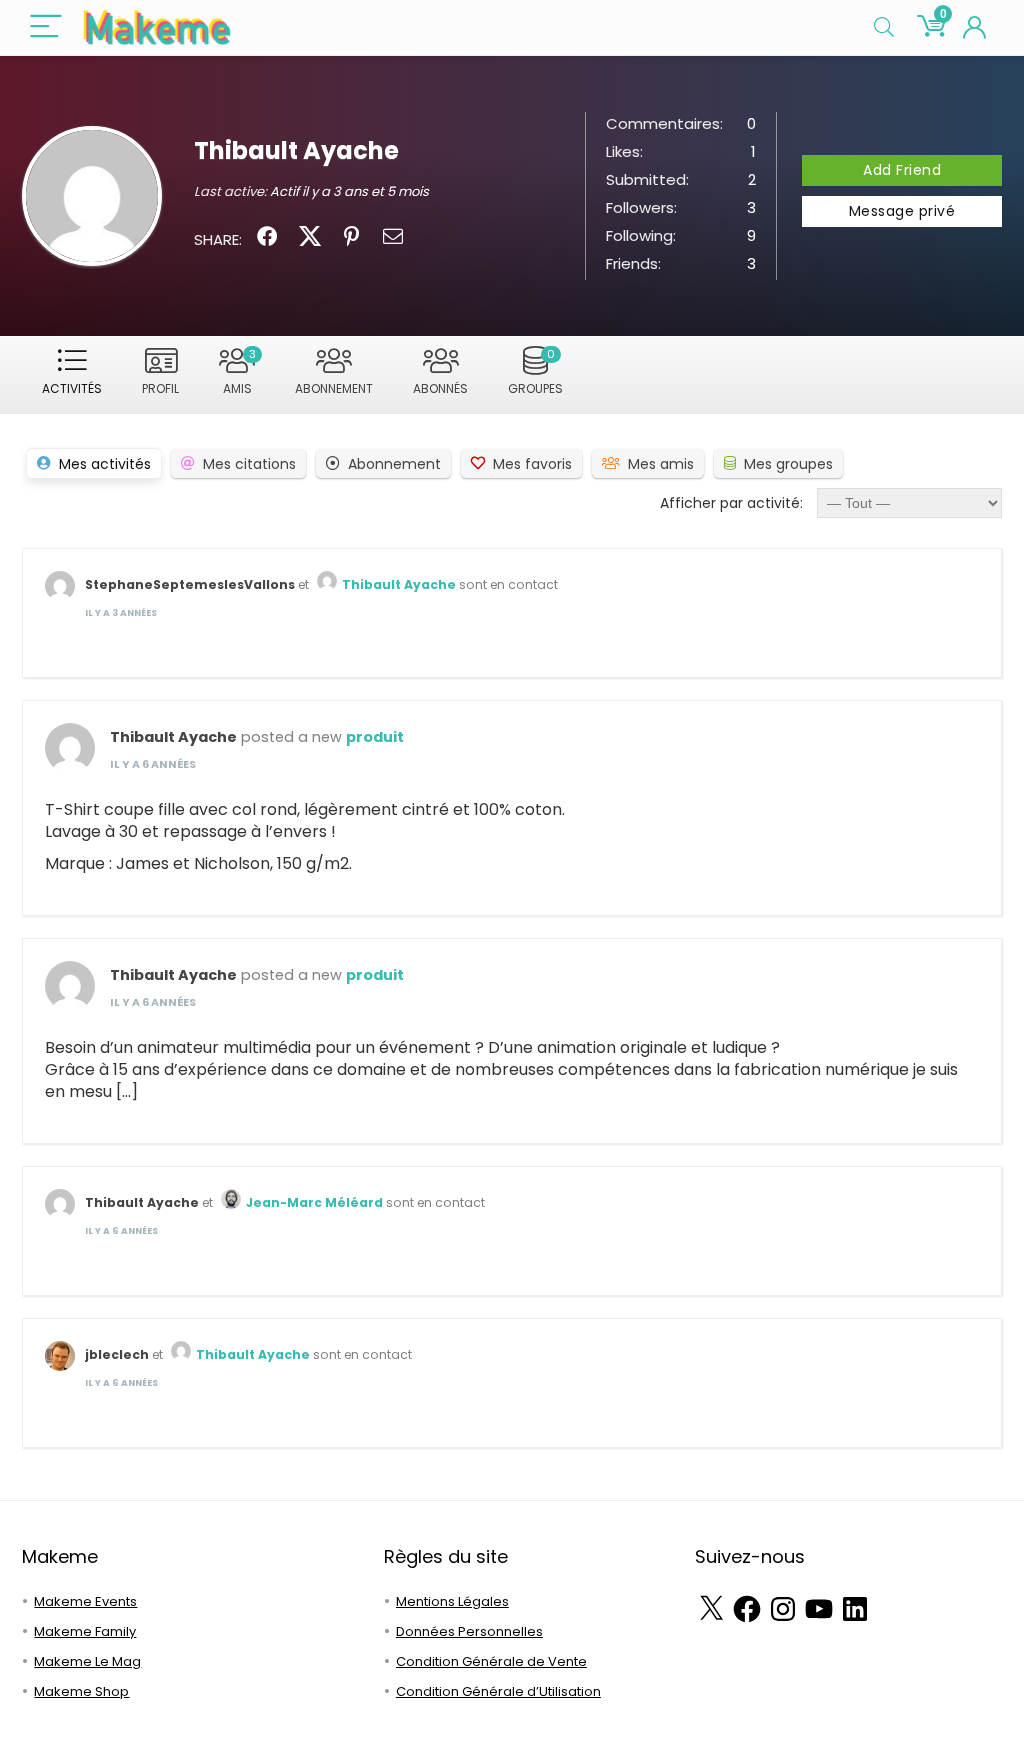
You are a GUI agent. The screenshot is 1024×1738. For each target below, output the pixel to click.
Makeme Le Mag (87, 1661)
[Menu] (46, 27)
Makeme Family (85, 1631)
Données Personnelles (469, 1631)
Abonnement (334, 388)
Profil (160, 388)
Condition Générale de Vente (491, 1661)
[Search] (884, 27)
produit (375, 737)
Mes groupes (788, 464)
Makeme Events (85, 1601)
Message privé (902, 211)
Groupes (535, 371)
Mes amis (661, 464)
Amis (239, 371)
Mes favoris (532, 464)
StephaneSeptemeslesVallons (190, 584)
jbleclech (117, 1354)
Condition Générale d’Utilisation (498, 1691)
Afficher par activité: (731, 503)
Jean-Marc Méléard (314, 1202)
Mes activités (105, 464)
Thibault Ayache (399, 584)
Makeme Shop (81, 1691)
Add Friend (902, 170)
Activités (72, 388)
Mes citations (249, 464)
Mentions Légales (452, 1601)
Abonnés (440, 388)
